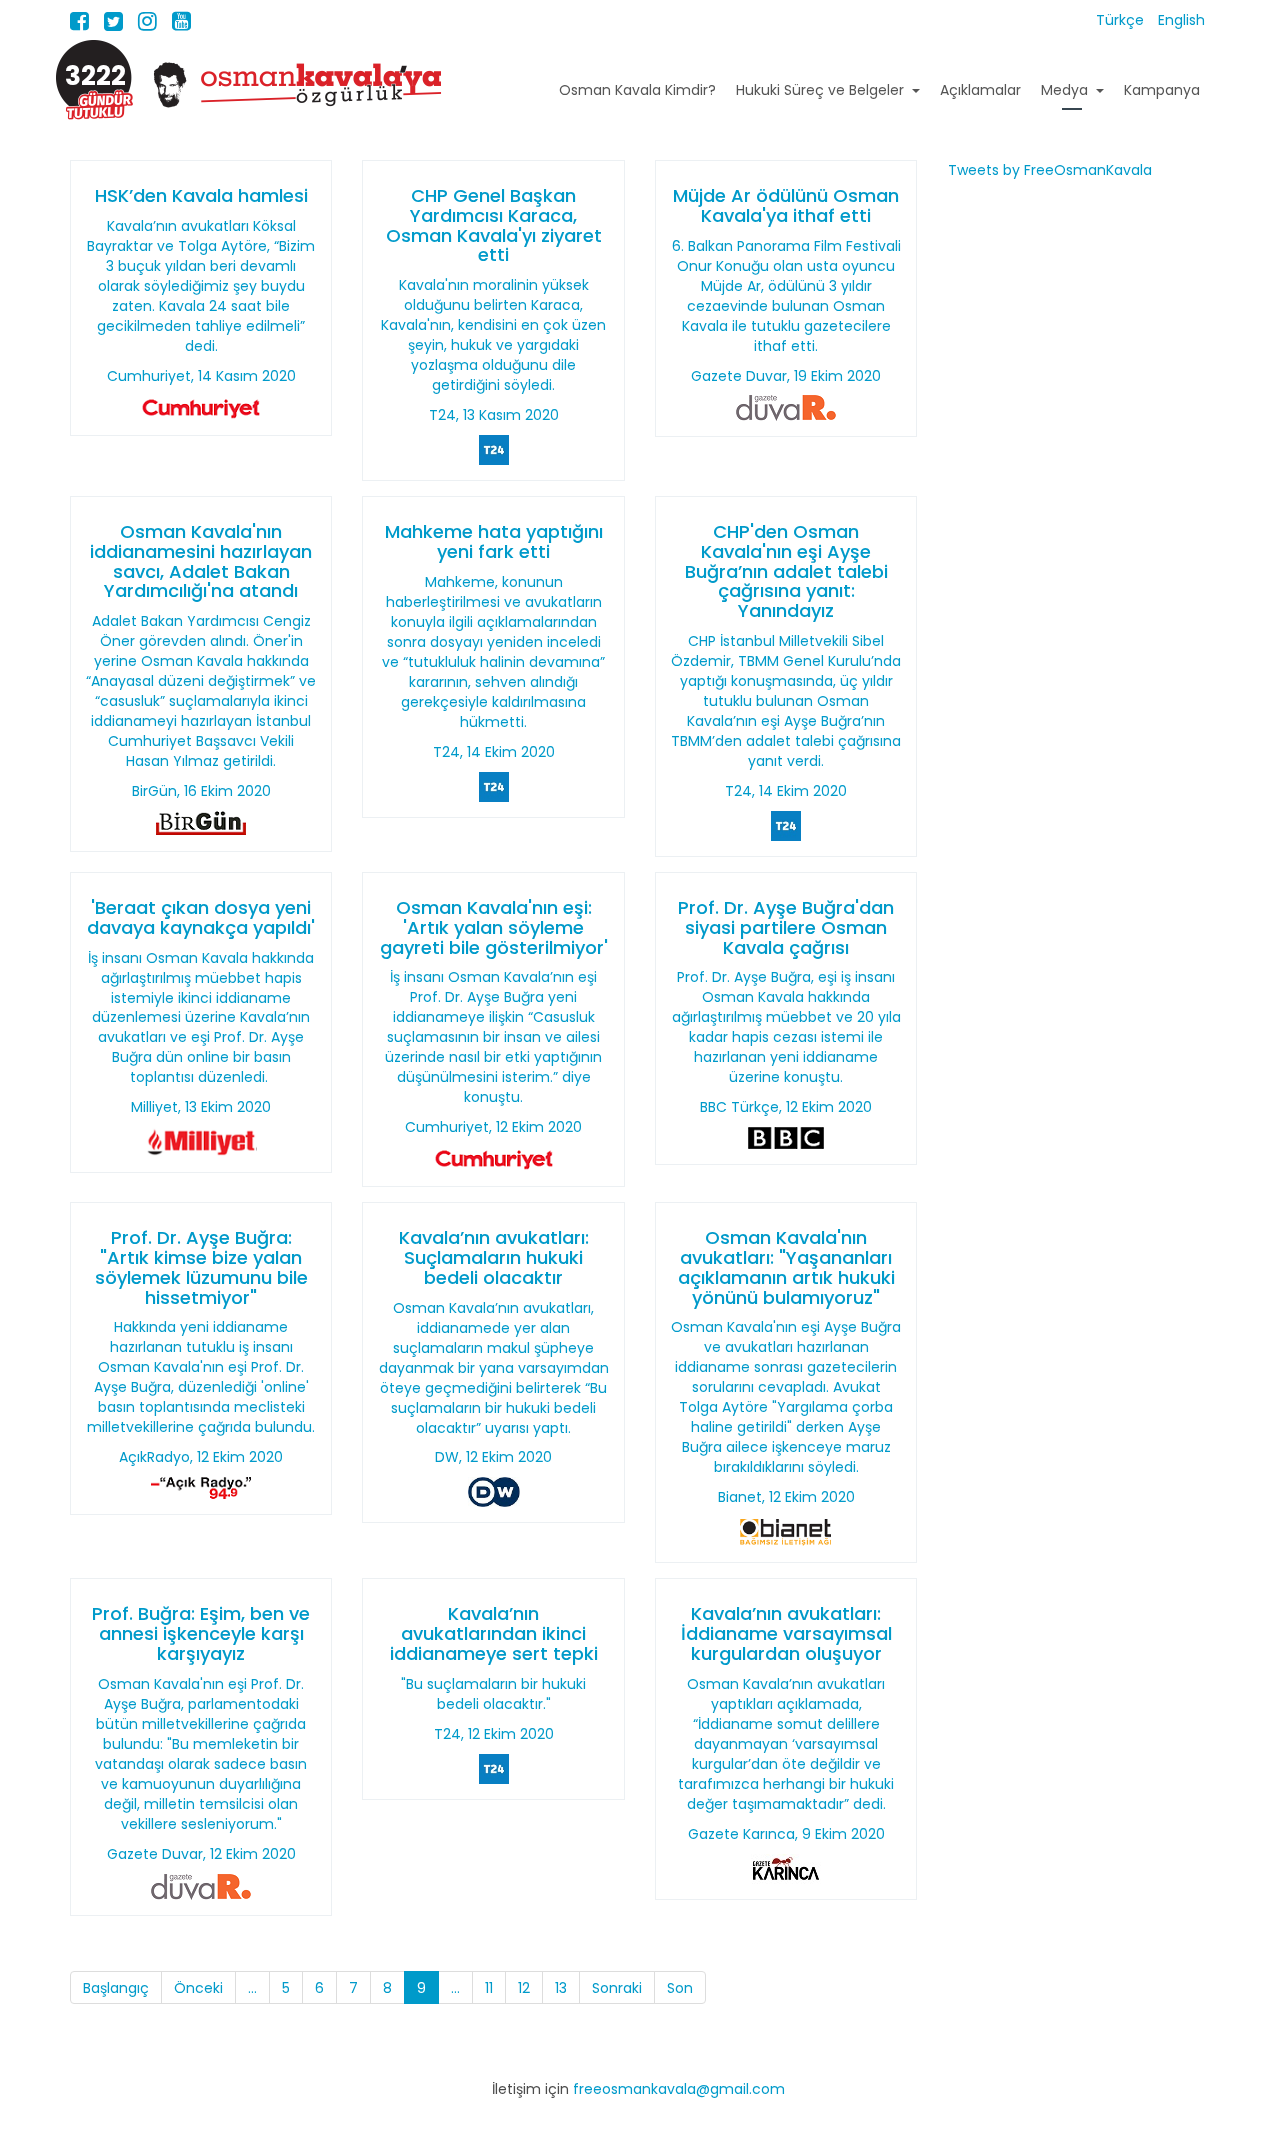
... (252, 1988)
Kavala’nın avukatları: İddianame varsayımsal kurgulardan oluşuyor (786, 1633)
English (1181, 20)
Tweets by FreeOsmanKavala (1050, 170)
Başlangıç (116, 1988)
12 (524, 1988)
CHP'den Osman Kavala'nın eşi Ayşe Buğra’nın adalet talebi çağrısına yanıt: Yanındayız (786, 571)
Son (680, 1988)
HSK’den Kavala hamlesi (201, 195)
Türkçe (1122, 20)
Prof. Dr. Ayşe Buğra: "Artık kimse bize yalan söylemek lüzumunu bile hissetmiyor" (201, 1267)
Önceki (198, 1988)
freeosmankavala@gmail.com (679, 2089)
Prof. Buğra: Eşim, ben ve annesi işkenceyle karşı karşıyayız (201, 1633)
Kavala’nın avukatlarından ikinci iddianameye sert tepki (494, 1633)
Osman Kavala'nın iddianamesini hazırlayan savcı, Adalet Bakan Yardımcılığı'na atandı (201, 561)
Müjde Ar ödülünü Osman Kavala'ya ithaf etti (786, 205)
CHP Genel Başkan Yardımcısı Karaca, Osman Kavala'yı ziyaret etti (494, 225)
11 (489, 1988)
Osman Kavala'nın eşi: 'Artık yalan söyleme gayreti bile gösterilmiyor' (494, 927)
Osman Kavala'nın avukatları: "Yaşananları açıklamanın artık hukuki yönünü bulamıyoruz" (786, 1267)
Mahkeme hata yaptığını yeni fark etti (494, 541)
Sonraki (617, 1988)
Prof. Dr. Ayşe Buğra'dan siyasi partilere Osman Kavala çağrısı (786, 927)
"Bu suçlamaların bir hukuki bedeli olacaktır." (493, 1694)
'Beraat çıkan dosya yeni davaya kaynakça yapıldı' (201, 917)
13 (561, 1988)
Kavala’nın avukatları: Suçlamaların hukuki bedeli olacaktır (494, 1257)
